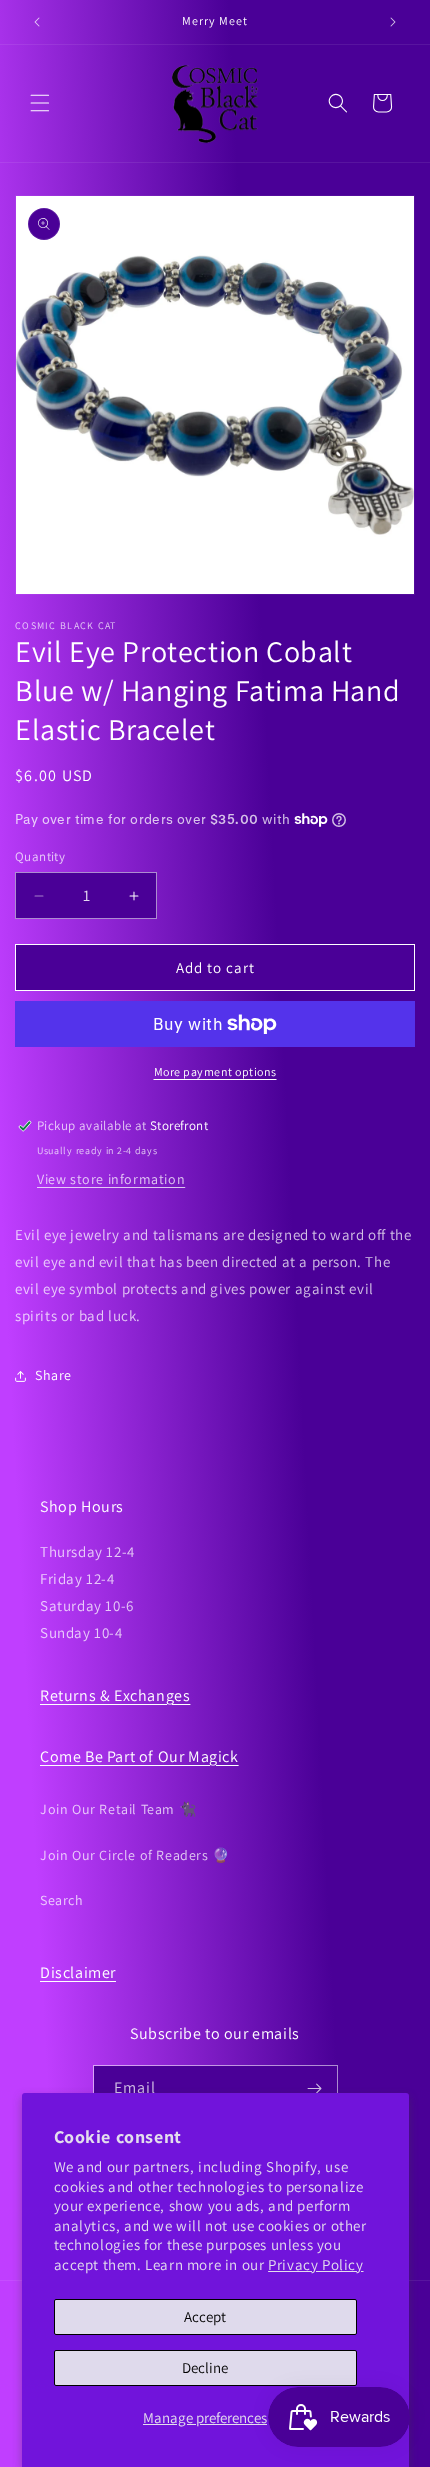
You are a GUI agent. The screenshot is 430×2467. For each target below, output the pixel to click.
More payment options (215, 1071)
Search (62, 1900)
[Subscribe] (315, 2088)
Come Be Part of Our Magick (139, 1756)
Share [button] (53, 1375)
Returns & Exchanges (115, 1695)
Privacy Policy (315, 2264)
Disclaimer (78, 1972)
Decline (205, 2367)
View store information (111, 1179)
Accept (205, 2316)
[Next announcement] (393, 22)
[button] (40, 103)
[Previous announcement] (37, 22)
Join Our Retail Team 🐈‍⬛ (118, 1809)
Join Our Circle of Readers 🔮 (135, 1855)
